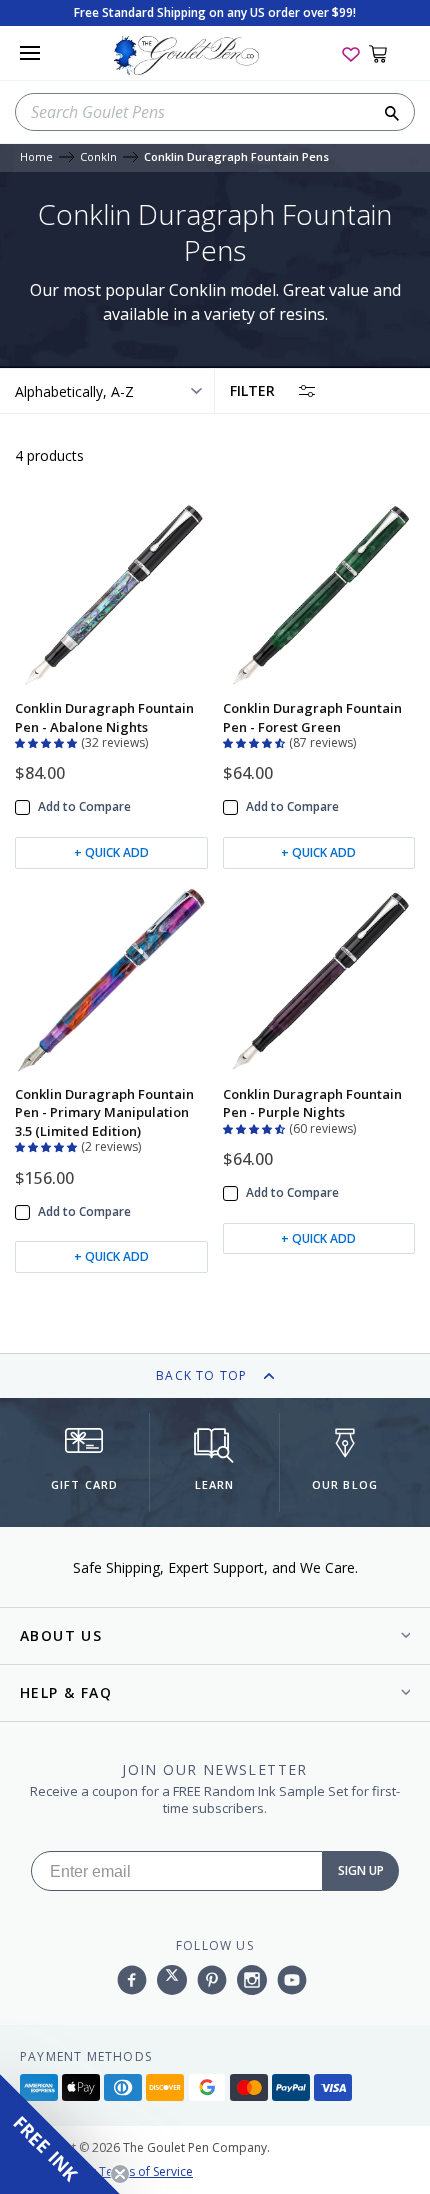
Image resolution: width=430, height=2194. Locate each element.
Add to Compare (84, 807)
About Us (61, 1635)
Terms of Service (146, 2171)
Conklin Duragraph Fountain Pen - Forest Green (312, 717)
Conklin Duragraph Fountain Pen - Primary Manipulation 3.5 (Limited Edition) (104, 1112)
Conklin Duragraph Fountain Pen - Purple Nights (312, 1103)
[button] (48, 741)
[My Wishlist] (351, 53)
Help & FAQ (66, 1692)
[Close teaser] (120, 2174)
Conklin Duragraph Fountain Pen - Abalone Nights (104, 717)
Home (36, 157)
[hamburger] (30, 53)
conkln (98, 157)
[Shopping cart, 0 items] (389, 53)
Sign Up (361, 1870)
